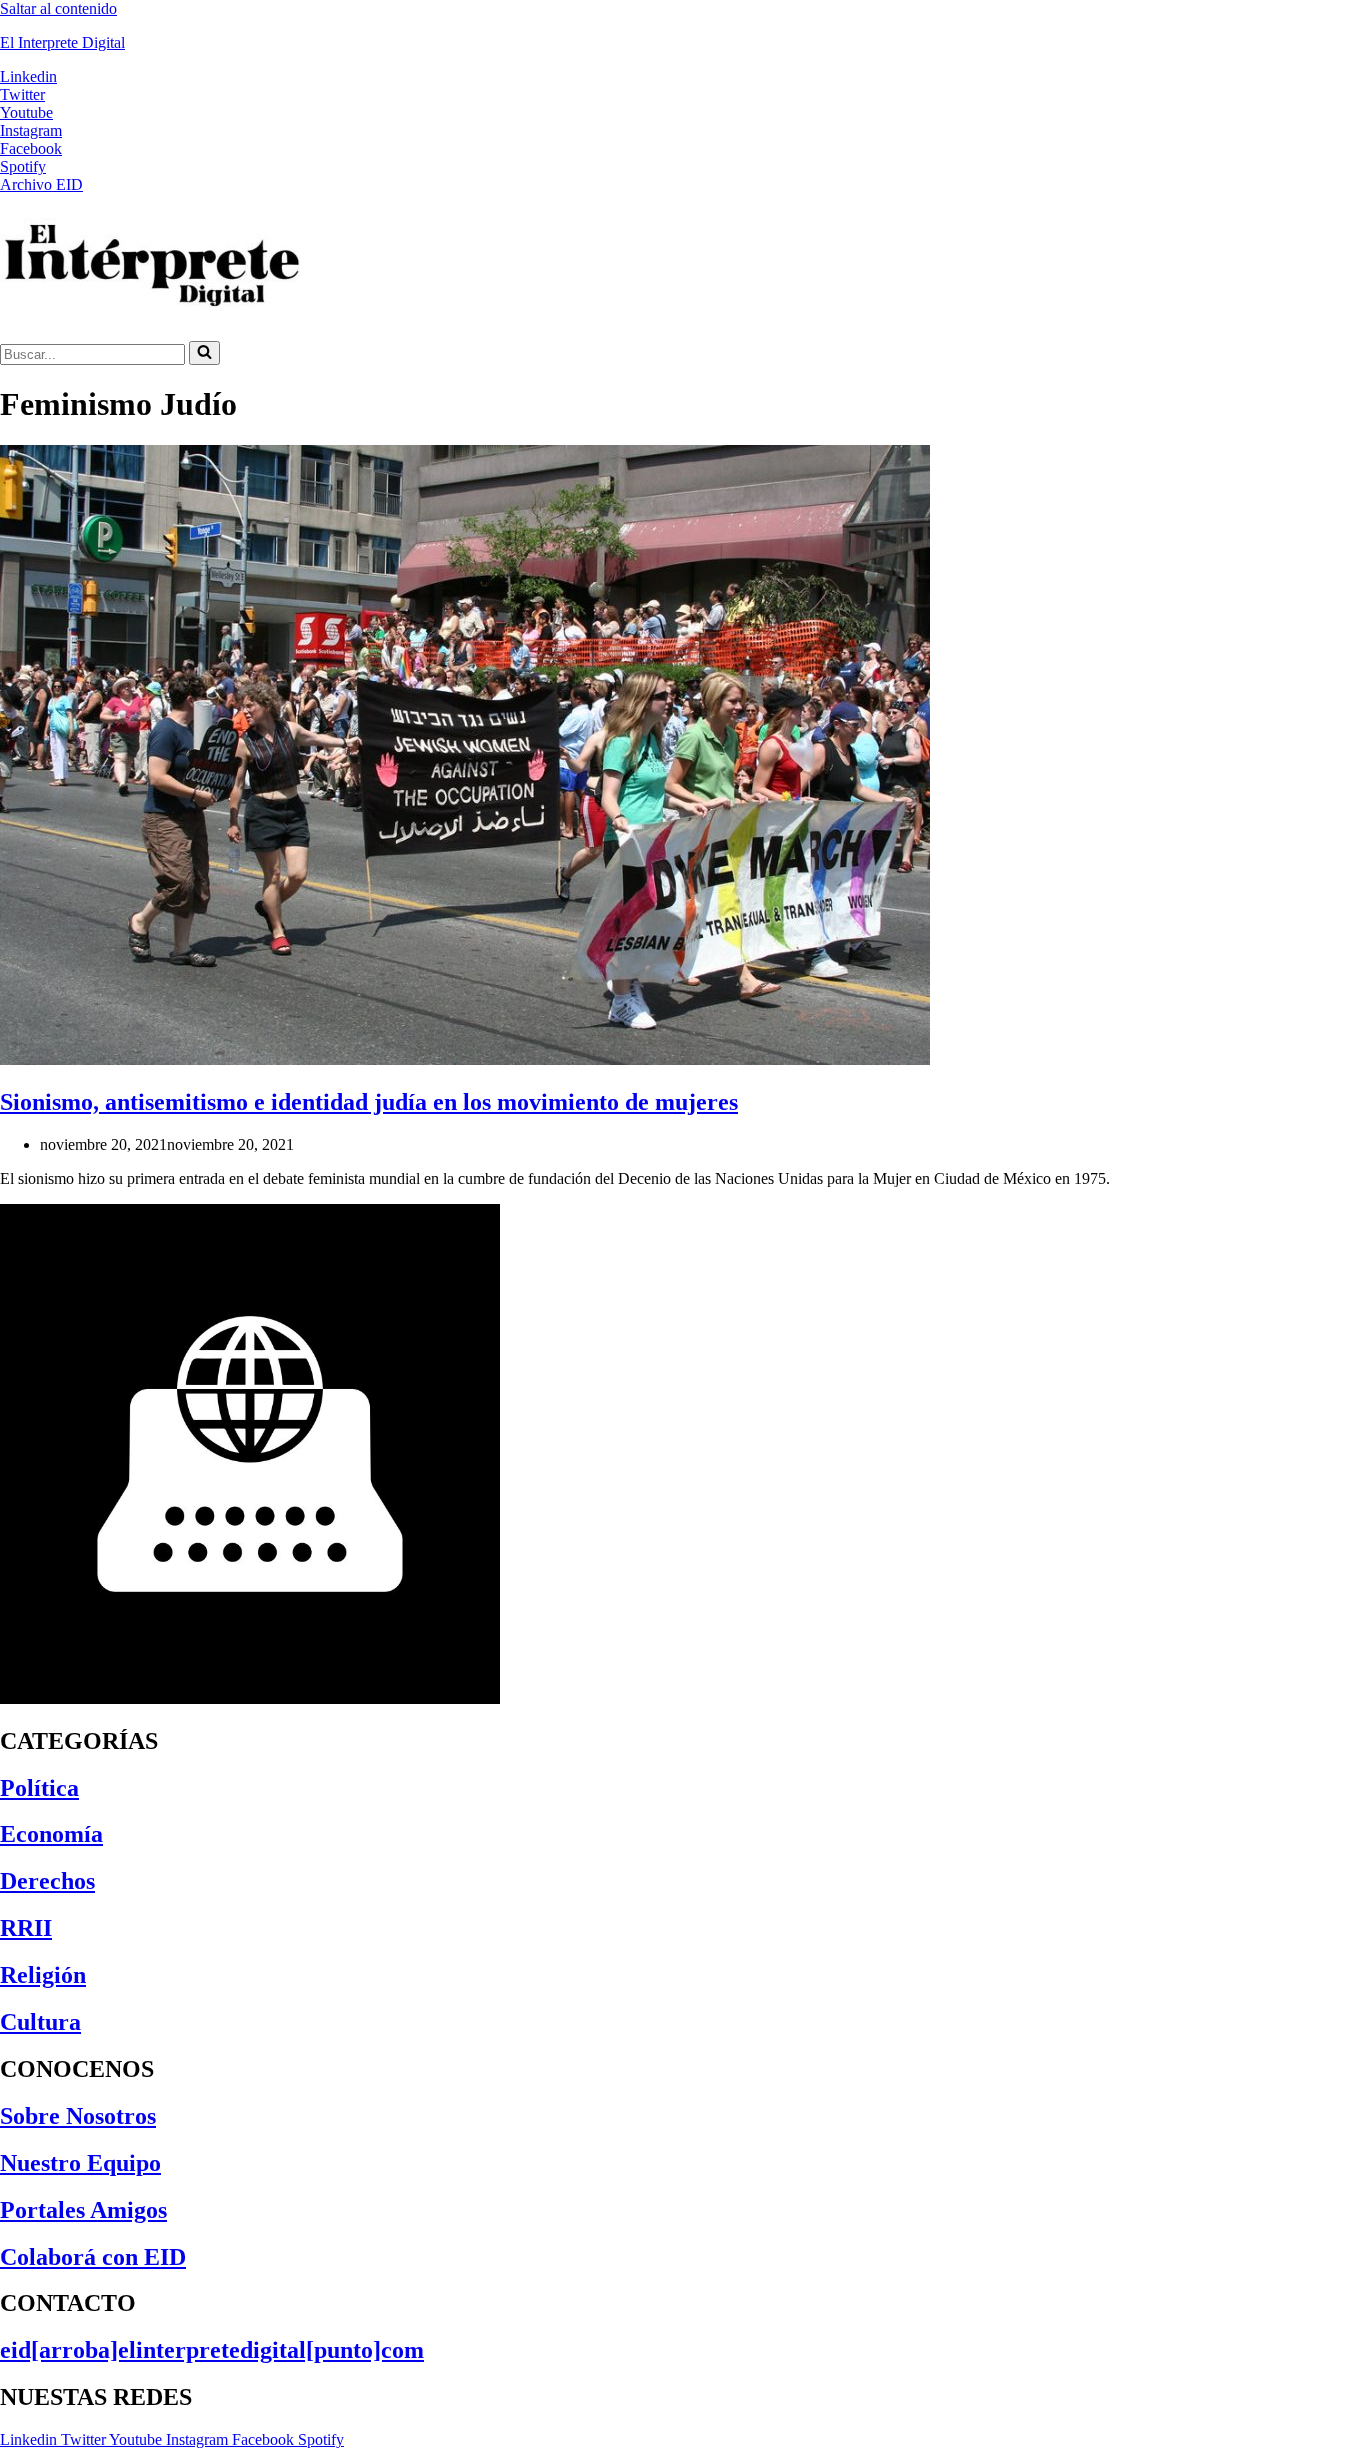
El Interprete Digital (62, 42)
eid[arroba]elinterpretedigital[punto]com (212, 2350)
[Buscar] (204, 353)
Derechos (47, 1881)
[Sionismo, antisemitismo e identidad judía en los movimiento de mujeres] (465, 1059)
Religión (43, 1975)
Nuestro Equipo (80, 2163)
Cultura (40, 2022)
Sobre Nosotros (78, 2116)
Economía (51, 1834)
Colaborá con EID (93, 2257)
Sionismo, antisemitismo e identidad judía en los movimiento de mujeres (369, 1102)
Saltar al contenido (58, 8)
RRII (26, 1928)
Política (39, 1788)
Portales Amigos (83, 2210)
